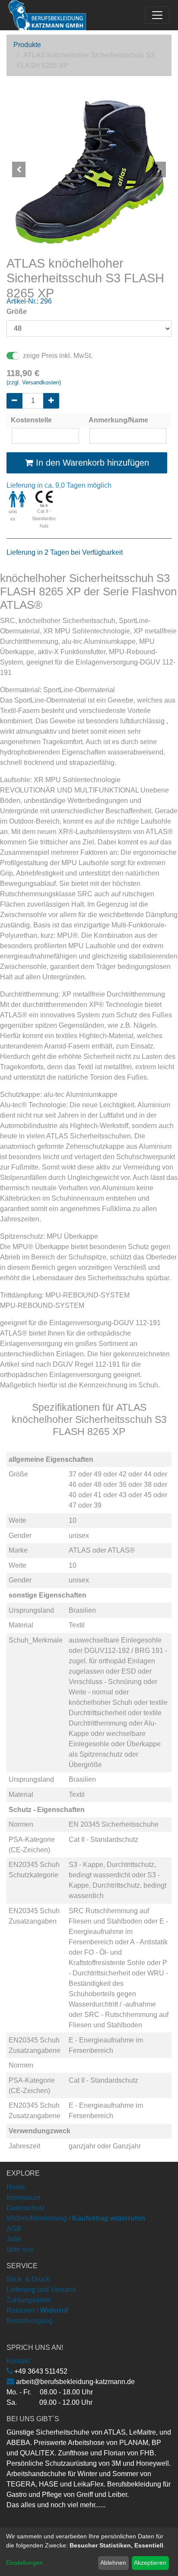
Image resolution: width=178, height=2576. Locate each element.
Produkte (27, 45)
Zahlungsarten (29, 2300)
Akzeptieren (150, 2563)
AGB (14, 2229)
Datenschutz (26, 2208)
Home (16, 2187)
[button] (19, 169)
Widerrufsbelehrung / (76, 2218)
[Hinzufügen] (51, 401)
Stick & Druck (28, 2279)
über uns (20, 2249)
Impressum (23, 2197)
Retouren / (22, 2310)
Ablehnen (113, 2563)
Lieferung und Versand (41, 2290)
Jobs (14, 2239)
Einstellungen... (27, 2563)
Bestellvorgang (30, 2321)
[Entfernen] (14, 401)
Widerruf (54, 2310)
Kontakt (18, 2361)
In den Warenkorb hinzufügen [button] (91, 463)
